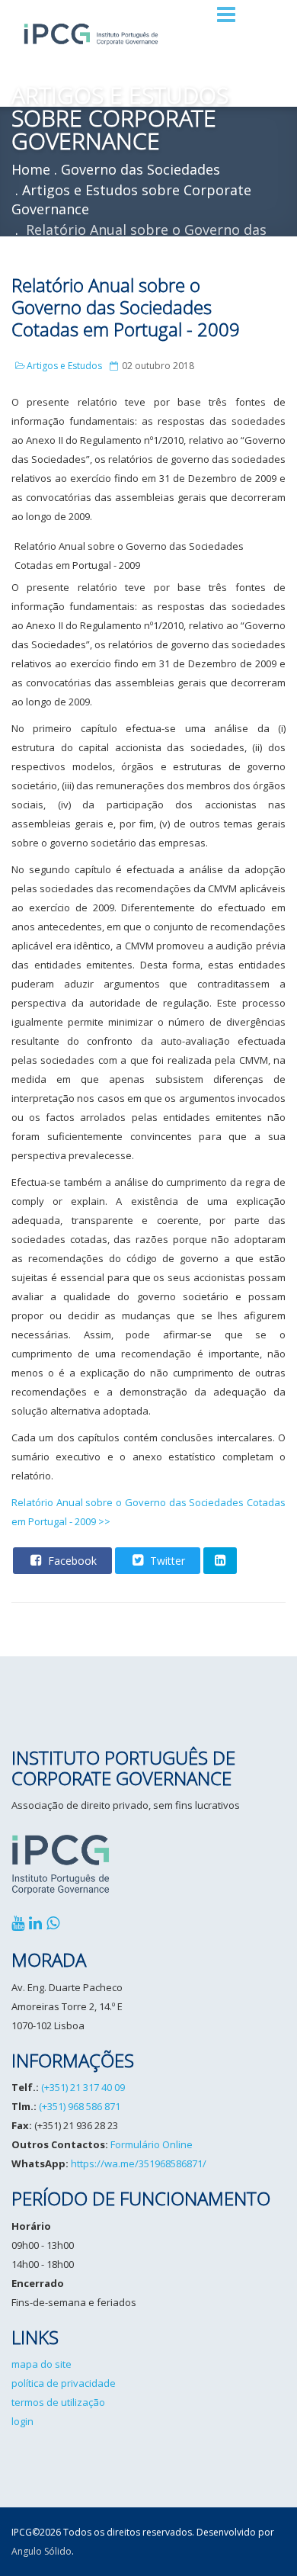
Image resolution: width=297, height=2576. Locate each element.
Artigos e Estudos (64, 366)
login (22, 2421)
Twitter (166, 1561)
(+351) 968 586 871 (80, 2106)
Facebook (71, 1561)
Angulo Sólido (42, 2551)
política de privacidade (64, 2383)
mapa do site (42, 2364)
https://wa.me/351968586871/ (139, 2163)
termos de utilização (58, 2402)
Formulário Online (152, 2144)
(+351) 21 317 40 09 (83, 2087)
